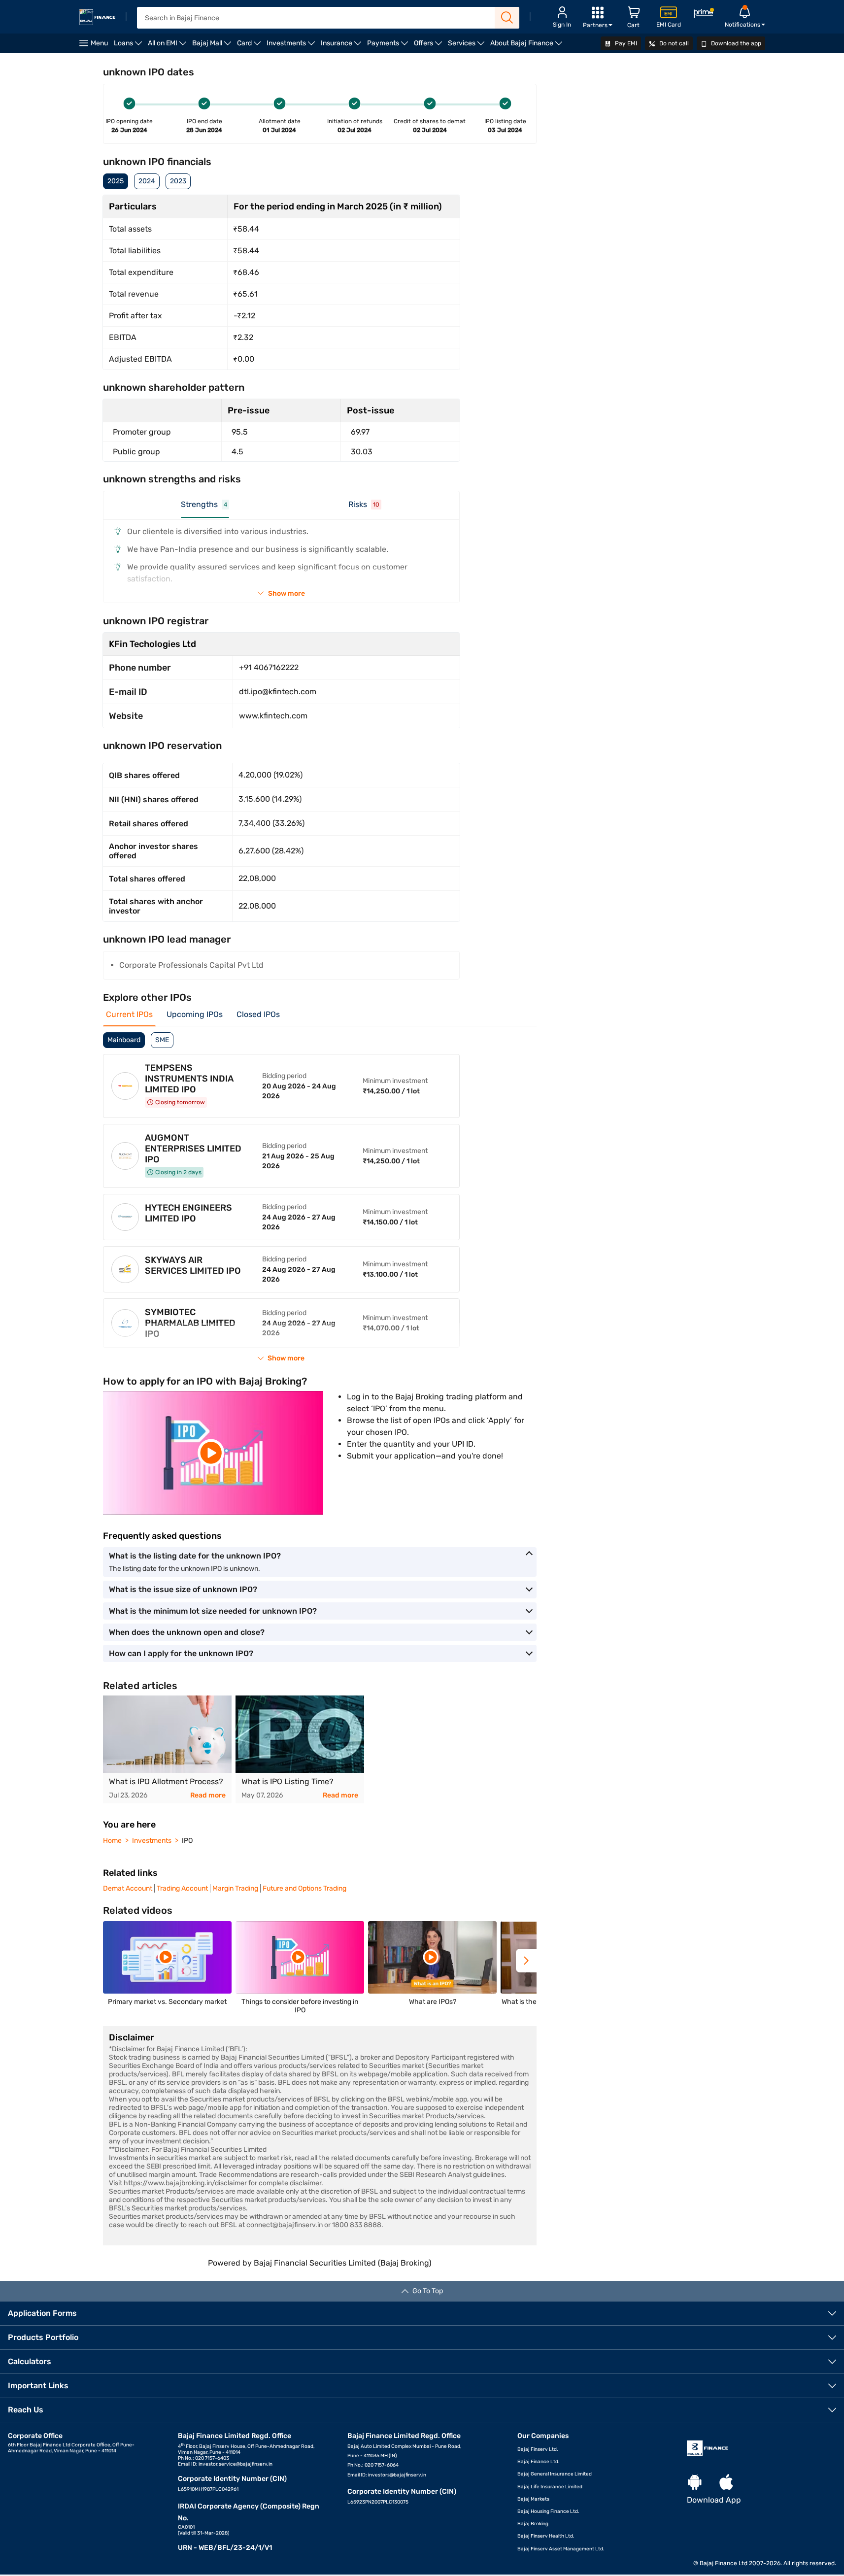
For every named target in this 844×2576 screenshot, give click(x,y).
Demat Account (128, 1888)
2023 (178, 181)
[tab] (205, 509)
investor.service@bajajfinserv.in (236, 2464)
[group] (167, 1749)
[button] (526, 1961)
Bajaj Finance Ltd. (539, 2462)
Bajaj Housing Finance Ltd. (548, 2511)
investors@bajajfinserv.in (397, 2475)
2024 (147, 181)
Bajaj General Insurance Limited (555, 2474)
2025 (116, 181)
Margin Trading (235, 1888)
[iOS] (726, 2483)
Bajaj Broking (533, 2524)
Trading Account (182, 1888)
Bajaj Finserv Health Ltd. (546, 2536)
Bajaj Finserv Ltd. (538, 2449)
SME (162, 1040)
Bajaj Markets (533, 2499)
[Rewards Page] (704, 15)
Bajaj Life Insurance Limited (550, 2487)
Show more (287, 593)
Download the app (735, 43)
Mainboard (124, 1040)
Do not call (673, 43)
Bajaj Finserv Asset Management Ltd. (561, 2549)
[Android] (695, 2483)
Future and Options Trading (304, 1888)
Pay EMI (625, 43)
